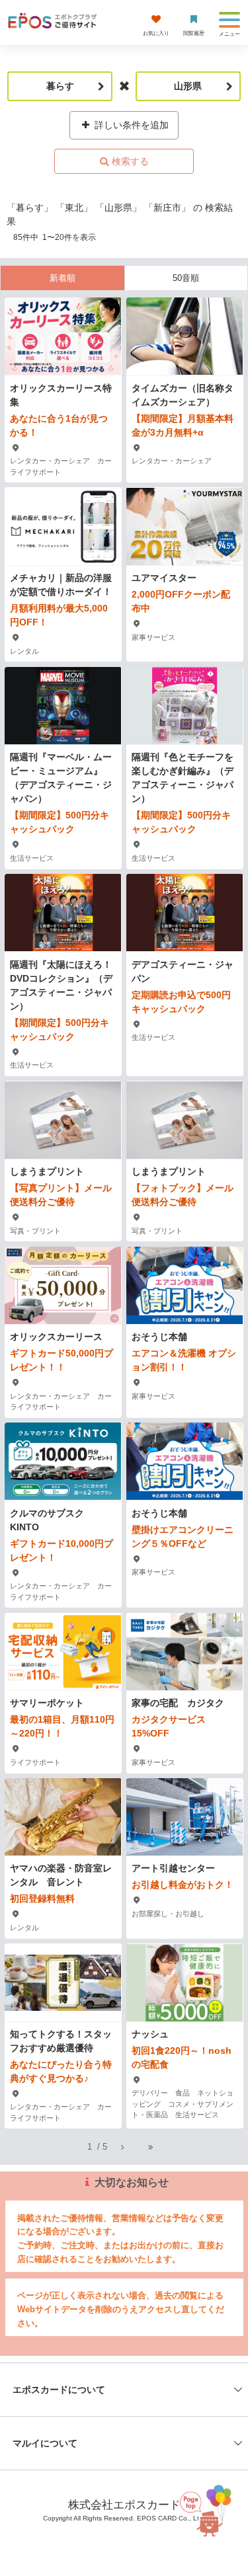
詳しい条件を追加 (130, 125)
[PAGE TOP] (209, 2506)
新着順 (62, 278)
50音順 (186, 278)
